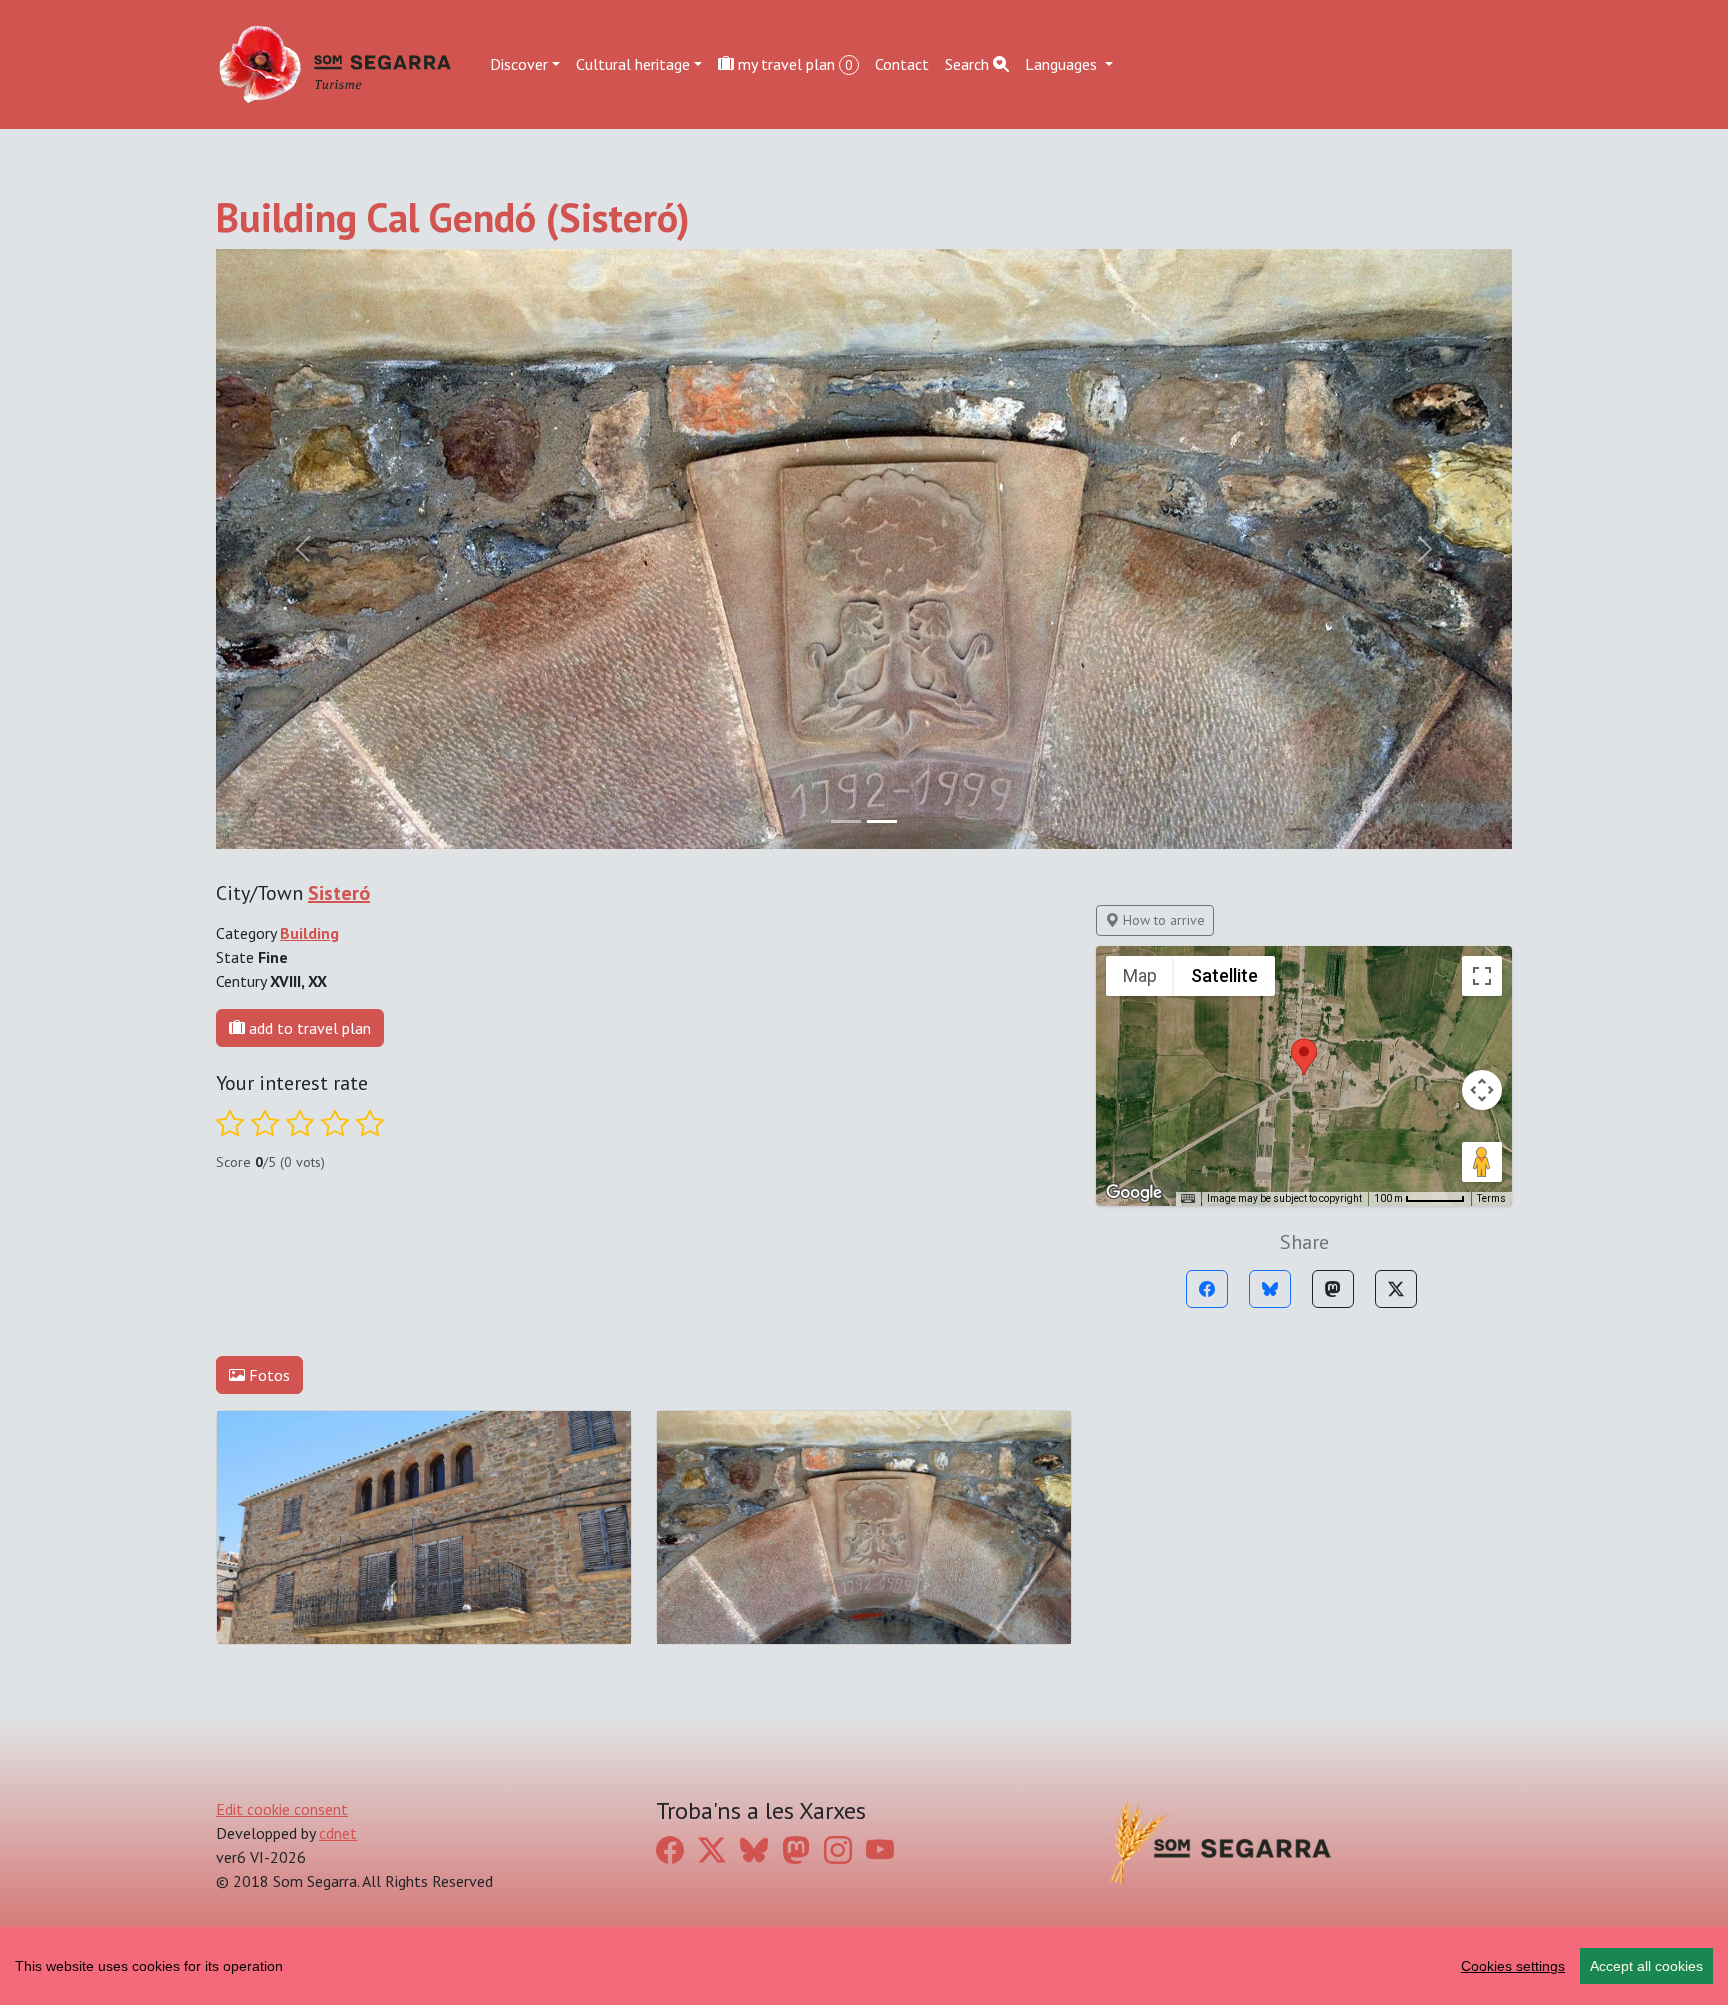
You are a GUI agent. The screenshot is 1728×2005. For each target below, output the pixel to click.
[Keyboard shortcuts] (1188, 1199)
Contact (902, 64)
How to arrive (1162, 920)
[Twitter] (1396, 1289)
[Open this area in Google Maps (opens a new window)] (1134, 1193)
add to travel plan (308, 1028)
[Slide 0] (846, 821)
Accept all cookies (1646, 1966)
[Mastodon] (1333, 1289)
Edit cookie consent (282, 1809)
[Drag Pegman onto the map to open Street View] (1482, 1162)
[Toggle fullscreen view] (1482, 976)
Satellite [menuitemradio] (1224, 975)
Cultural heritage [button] (633, 64)
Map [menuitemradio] (1140, 975)
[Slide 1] (882, 821)
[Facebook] (1207, 1289)
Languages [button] (1063, 64)
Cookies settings (1513, 1966)
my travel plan (793, 64)
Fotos (267, 1375)
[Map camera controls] (1482, 1090)
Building (309, 933)
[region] (864, 1966)
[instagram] (838, 1849)
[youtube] (880, 1849)
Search (969, 64)
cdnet (338, 1833)
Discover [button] (519, 64)
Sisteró (339, 893)
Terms (1491, 1198)
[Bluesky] (1270, 1289)
